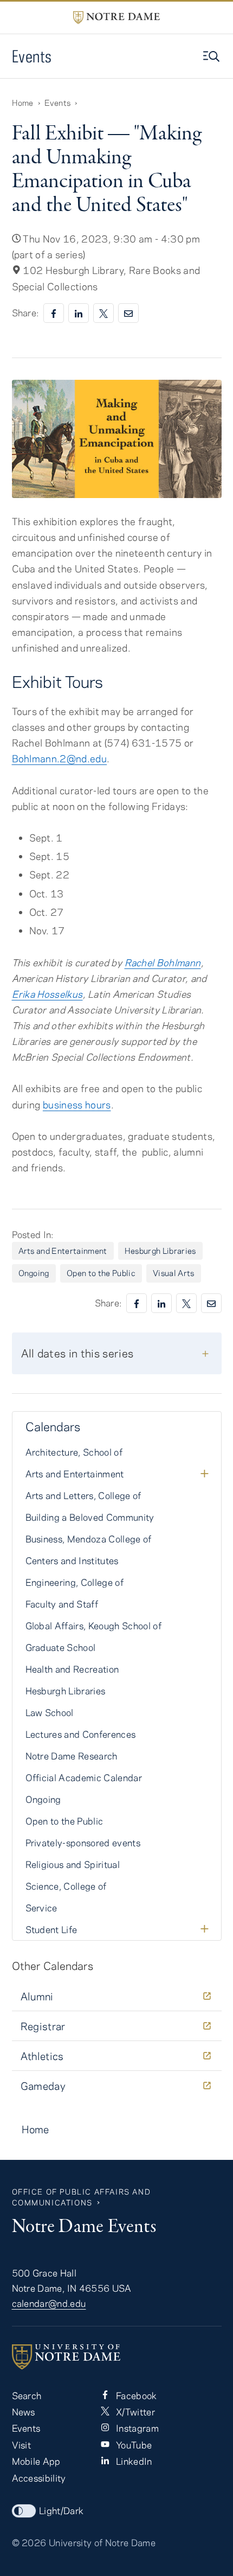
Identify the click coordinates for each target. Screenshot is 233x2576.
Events (32, 56)
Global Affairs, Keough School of (94, 1625)
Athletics (42, 2056)
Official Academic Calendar (84, 1777)
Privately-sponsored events (83, 1842)
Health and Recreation (72, 1669)
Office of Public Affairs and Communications (82, 2197)
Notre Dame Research (72, 1756)
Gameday (43, 2086)
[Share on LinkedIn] (79, 313)
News (24, 2412)
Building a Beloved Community (90, 1517)
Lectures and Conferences (81, 1734)
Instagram (136, 2428)
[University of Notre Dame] (117, 2357)
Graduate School (61, 1647)
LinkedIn (133, 2461)
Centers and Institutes (72, 1560)
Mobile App (36, 2461)
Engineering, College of (75, 1582)
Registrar (43, 2026)
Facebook (135, 2395)
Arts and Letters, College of (83, 1495)
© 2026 (29, 2542)
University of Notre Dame (102, 2542)
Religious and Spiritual (73, 1864)
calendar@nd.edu (49, 2303)
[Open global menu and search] (212, 56)
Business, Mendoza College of (89, 1539)
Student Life (51, 1929)
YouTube (133, 2445)
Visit (22, 2445)
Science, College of (66, 1886)
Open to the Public (101, 1273)
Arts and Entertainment (63, 1251)
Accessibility (39, 2478)
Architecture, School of (74, 1452)
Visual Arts (174, 1273)
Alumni (37, 1996)
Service (41, 1908)
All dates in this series (77, 1353)
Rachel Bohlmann (163, 962)
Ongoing (34, 1273)
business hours (77, 1105)
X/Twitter (134, 2412)
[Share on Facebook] (54, 313)
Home (23, 103)
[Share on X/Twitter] (103, 313)
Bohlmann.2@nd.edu (60, 758)
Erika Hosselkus (47, 994)
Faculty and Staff (62, 1604)
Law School (50, 1712)
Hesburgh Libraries (160, 1251)
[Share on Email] (128, 313)
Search (27, 2395)
